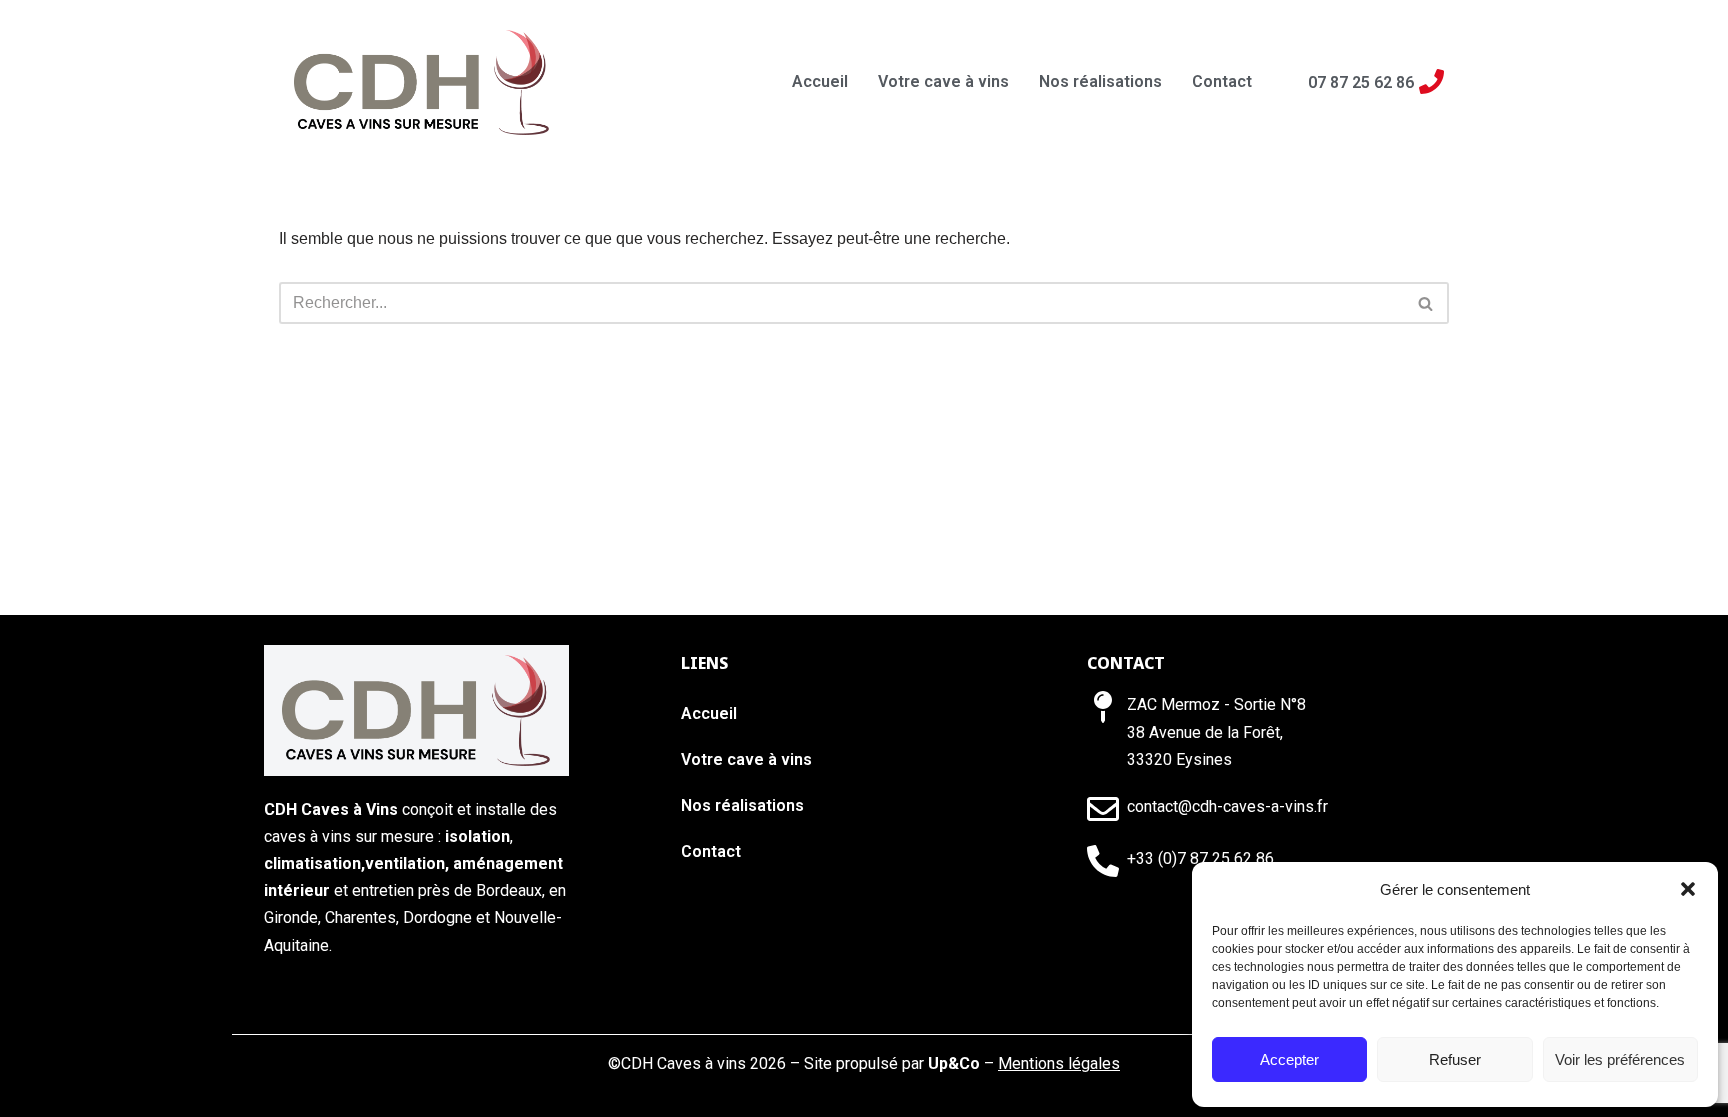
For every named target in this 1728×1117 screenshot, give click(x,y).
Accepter (1289, 1059)
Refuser (1455, 1059)
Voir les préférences (1620, 1059)
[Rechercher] (1426, 303)
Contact (1222, 81)
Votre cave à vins (943, 81)
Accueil (820, 81)
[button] (1688, 889)
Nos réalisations (1100, 81)
